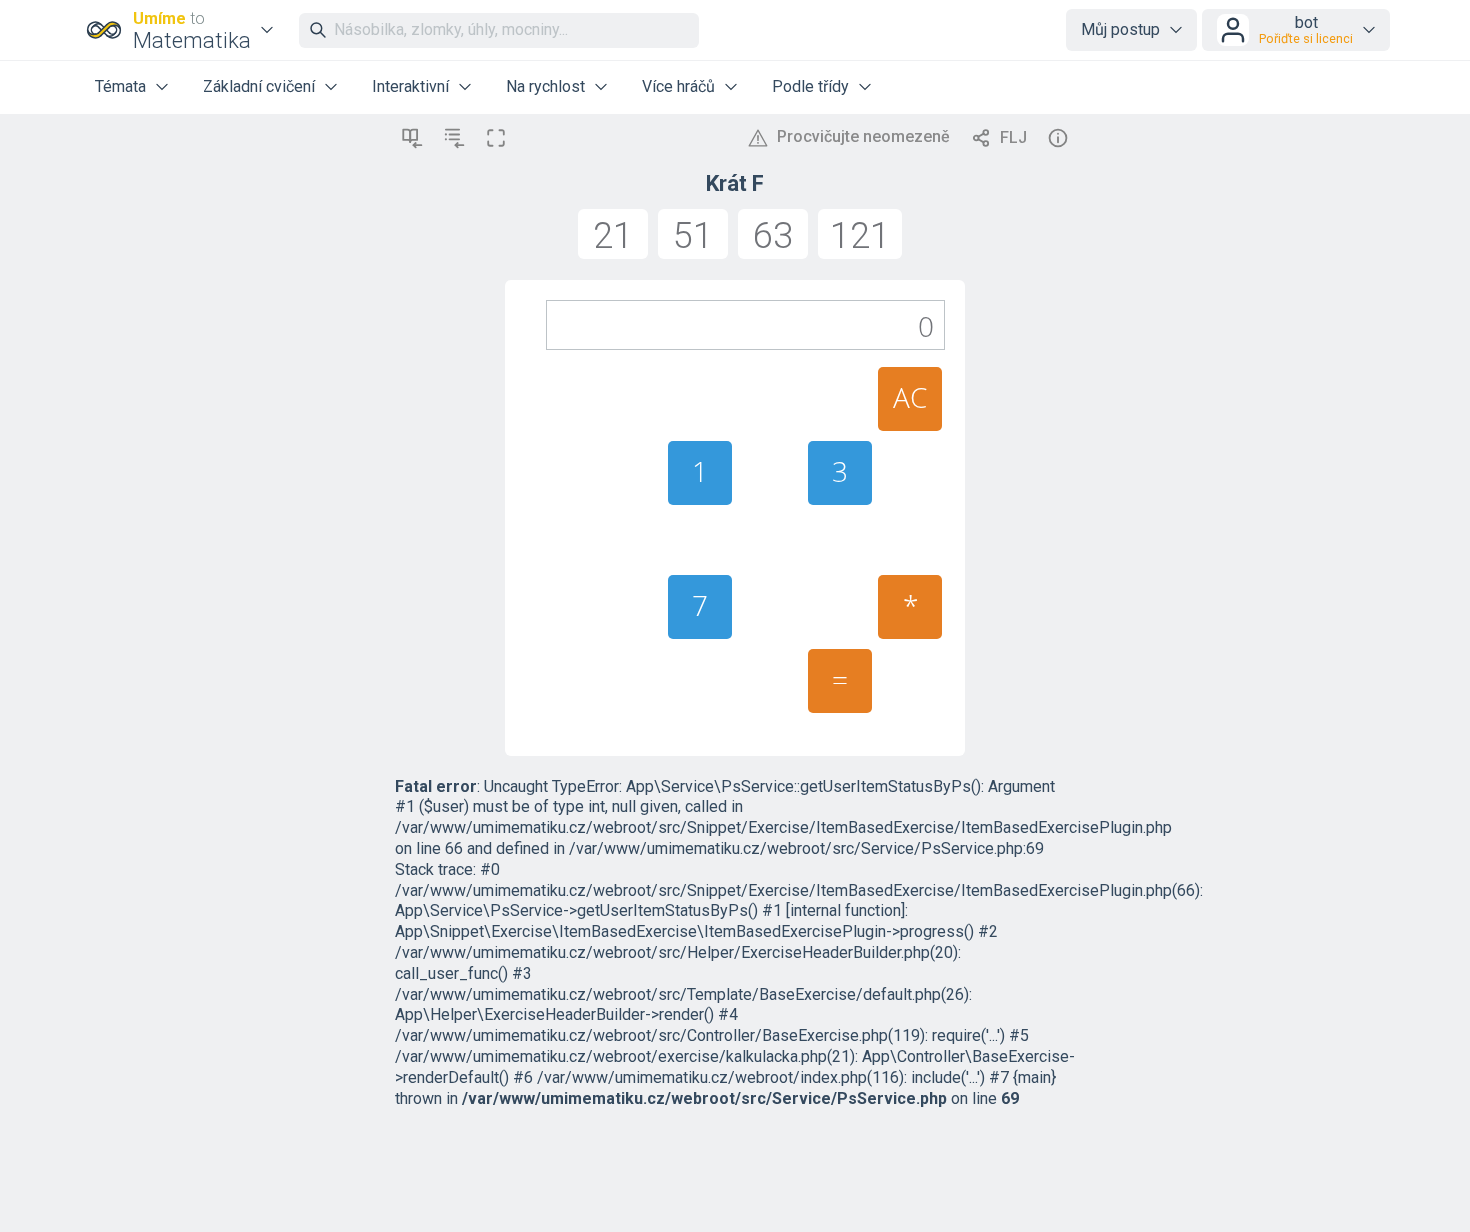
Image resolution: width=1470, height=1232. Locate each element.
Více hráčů (678, 86)
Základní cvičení (259, 86)
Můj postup (1120, 29)
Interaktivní (410, 86)
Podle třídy (810, 86)
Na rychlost (545, 86)
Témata (120, 86)
